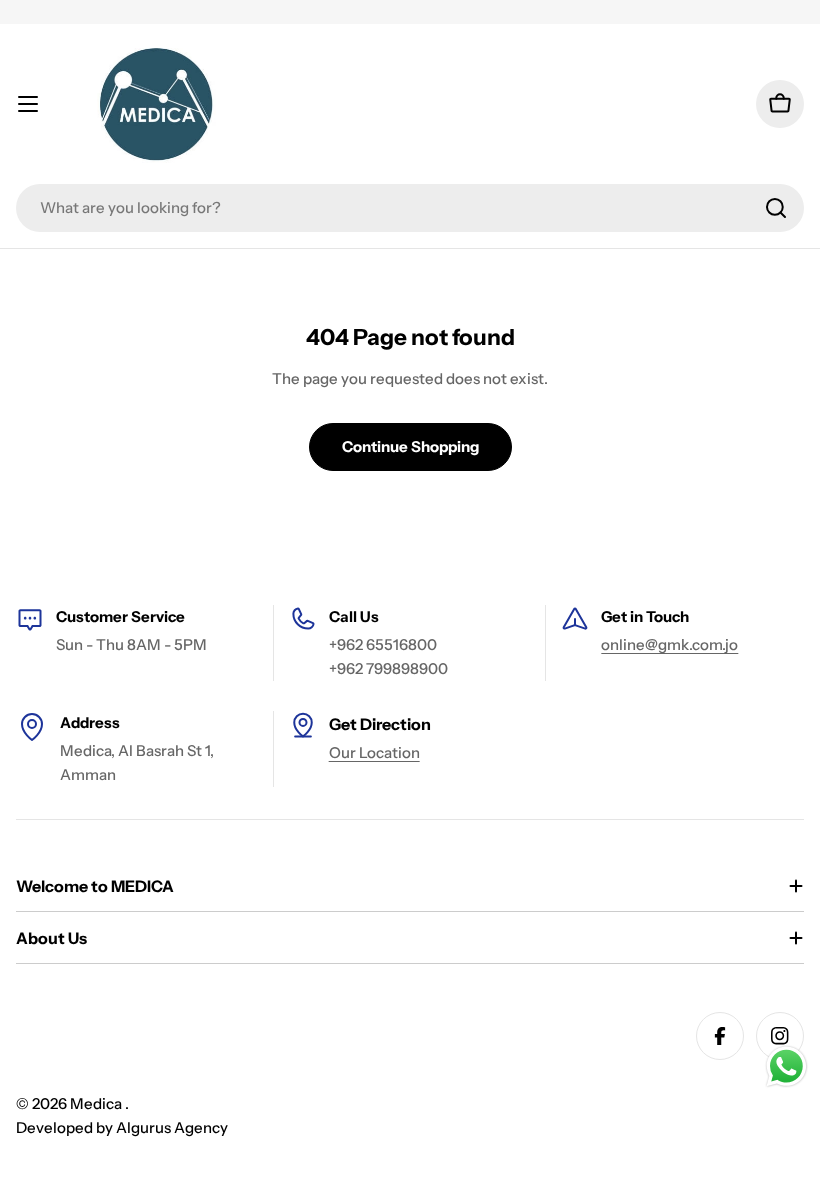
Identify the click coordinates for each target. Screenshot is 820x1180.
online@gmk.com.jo (669, 644)
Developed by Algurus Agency (122, 1127)
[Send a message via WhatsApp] (786, 1066)
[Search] (776, 208)
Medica (97, 1103)
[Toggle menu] (28, 104)
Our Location (374, 752)
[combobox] (410, 208)
